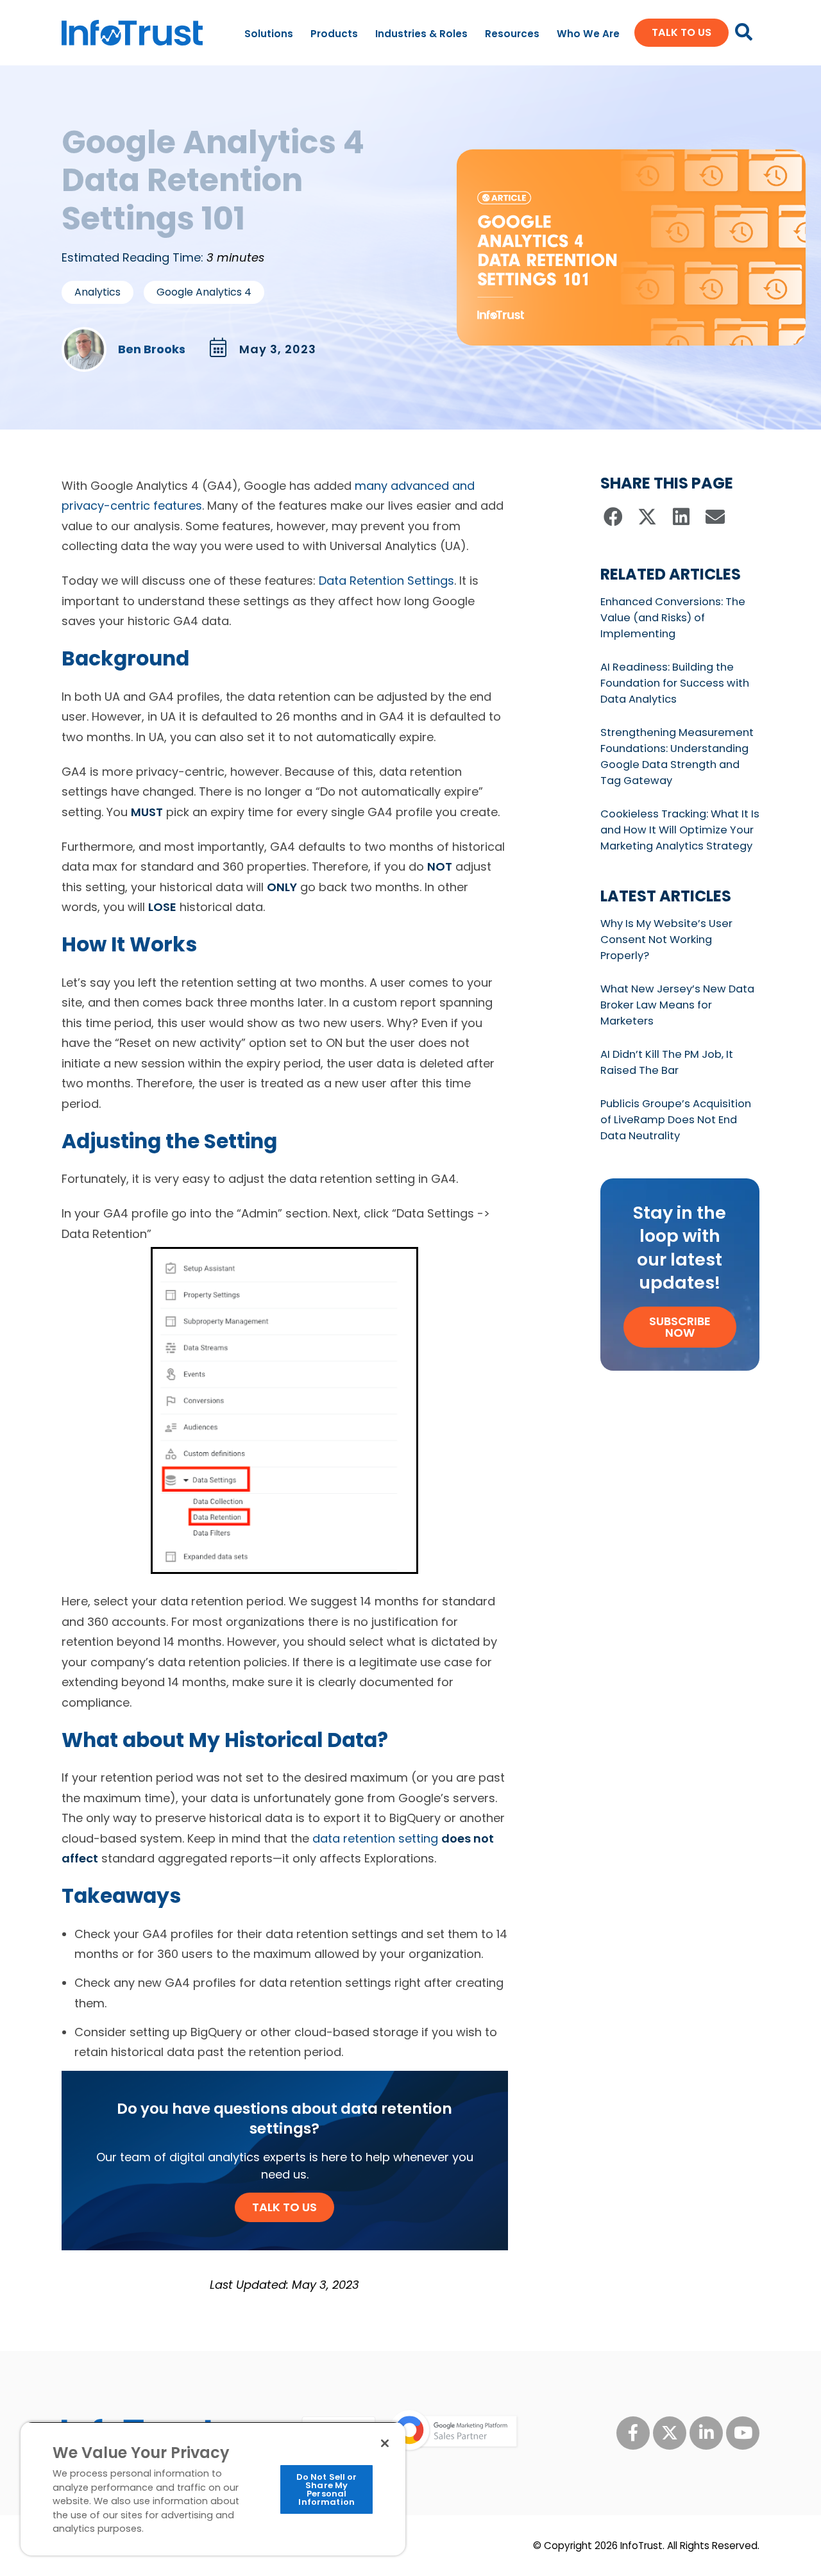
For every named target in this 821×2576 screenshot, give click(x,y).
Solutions (269, 34)
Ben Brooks (152, 349)
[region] (213, 2488)
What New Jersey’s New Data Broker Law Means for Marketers (677, 1005)
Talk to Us (284, 2207)
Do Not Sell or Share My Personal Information (327, 2489)
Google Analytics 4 (204, 292)
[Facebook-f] (633, 2433)
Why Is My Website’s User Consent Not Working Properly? (666, 940)
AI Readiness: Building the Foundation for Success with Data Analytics (675, 683)
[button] (614, 517)
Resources (512, 34)
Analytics (97, 292)
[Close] (385, 2443)
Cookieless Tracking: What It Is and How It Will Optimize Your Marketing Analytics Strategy (680, 830)
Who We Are (588, 34)
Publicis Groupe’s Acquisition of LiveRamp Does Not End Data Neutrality (676, 1120)
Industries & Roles (421, 34)
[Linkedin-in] (706, 2433)
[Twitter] (670, 2433)
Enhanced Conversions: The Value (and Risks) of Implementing (673, 618)
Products (334, 34)
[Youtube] (743, 2433)
